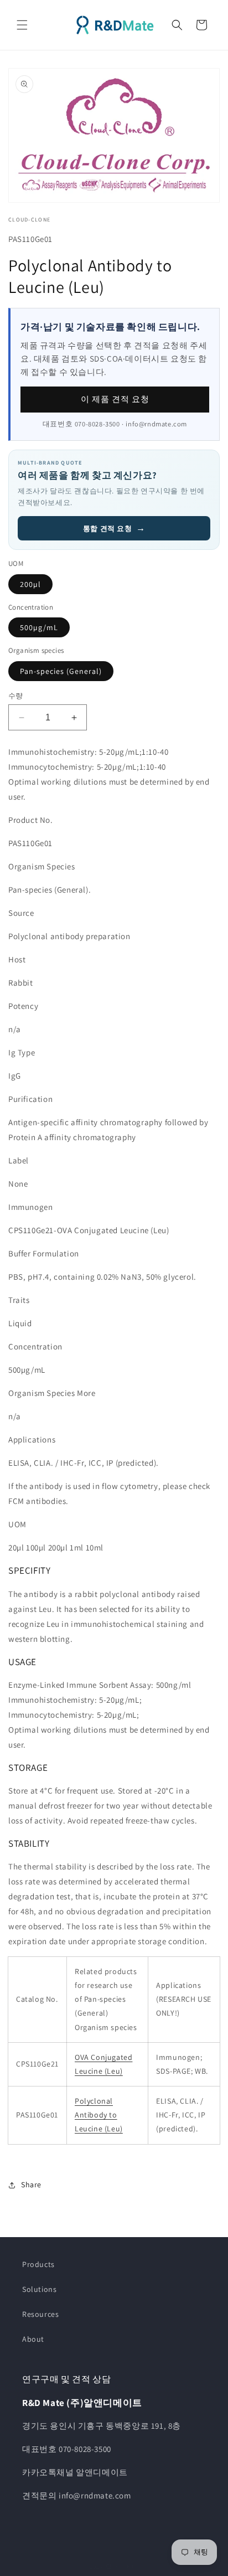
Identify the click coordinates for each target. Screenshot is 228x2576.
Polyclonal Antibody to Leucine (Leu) (99, 2115)
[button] (22, 25)
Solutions (39, 2289)
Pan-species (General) (61, 671)
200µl (30, 584)
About (33, 2339)
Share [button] (31, 2185)
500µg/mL (39, 627)
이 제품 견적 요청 (115, 399)
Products (38, 2264)
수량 (16, 696)
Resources (40, 2314)
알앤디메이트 (125, 2567)
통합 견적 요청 (114, 528)
